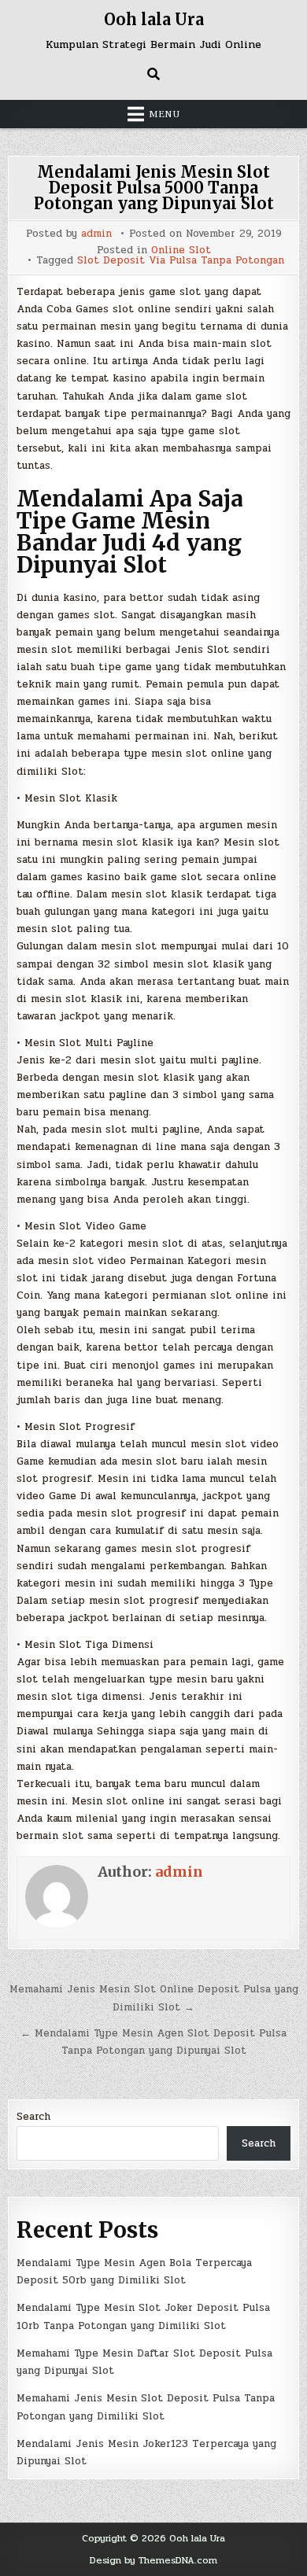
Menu (165, 114)
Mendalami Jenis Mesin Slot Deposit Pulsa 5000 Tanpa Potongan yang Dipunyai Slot (154, 188)
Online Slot (181, 251)
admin (96, 234)
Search (33, 2117)
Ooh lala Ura (154, 19)
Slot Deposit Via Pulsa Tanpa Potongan (181, 261)
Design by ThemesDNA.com (153, 2560)
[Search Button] (153, 74)
